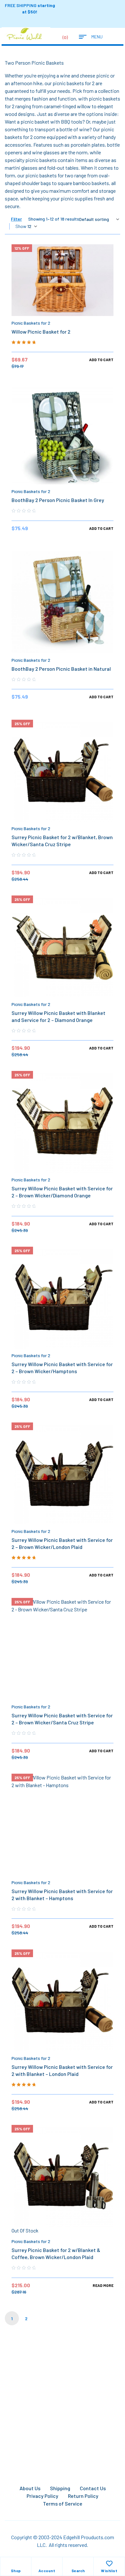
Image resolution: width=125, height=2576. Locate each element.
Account (47, 2571)
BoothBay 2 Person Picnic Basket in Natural (61, 669)
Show (21, 226)
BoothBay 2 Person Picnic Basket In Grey (58, 500)
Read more (103, 2285)
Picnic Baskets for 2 (31, 323)
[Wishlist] (109, 2564)
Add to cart (101, 360)
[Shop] (16, 2564)
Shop (16, 2571)
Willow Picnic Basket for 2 (41, 332)
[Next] (41, 2318)
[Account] (47, 2564)
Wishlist (109, 2571)
